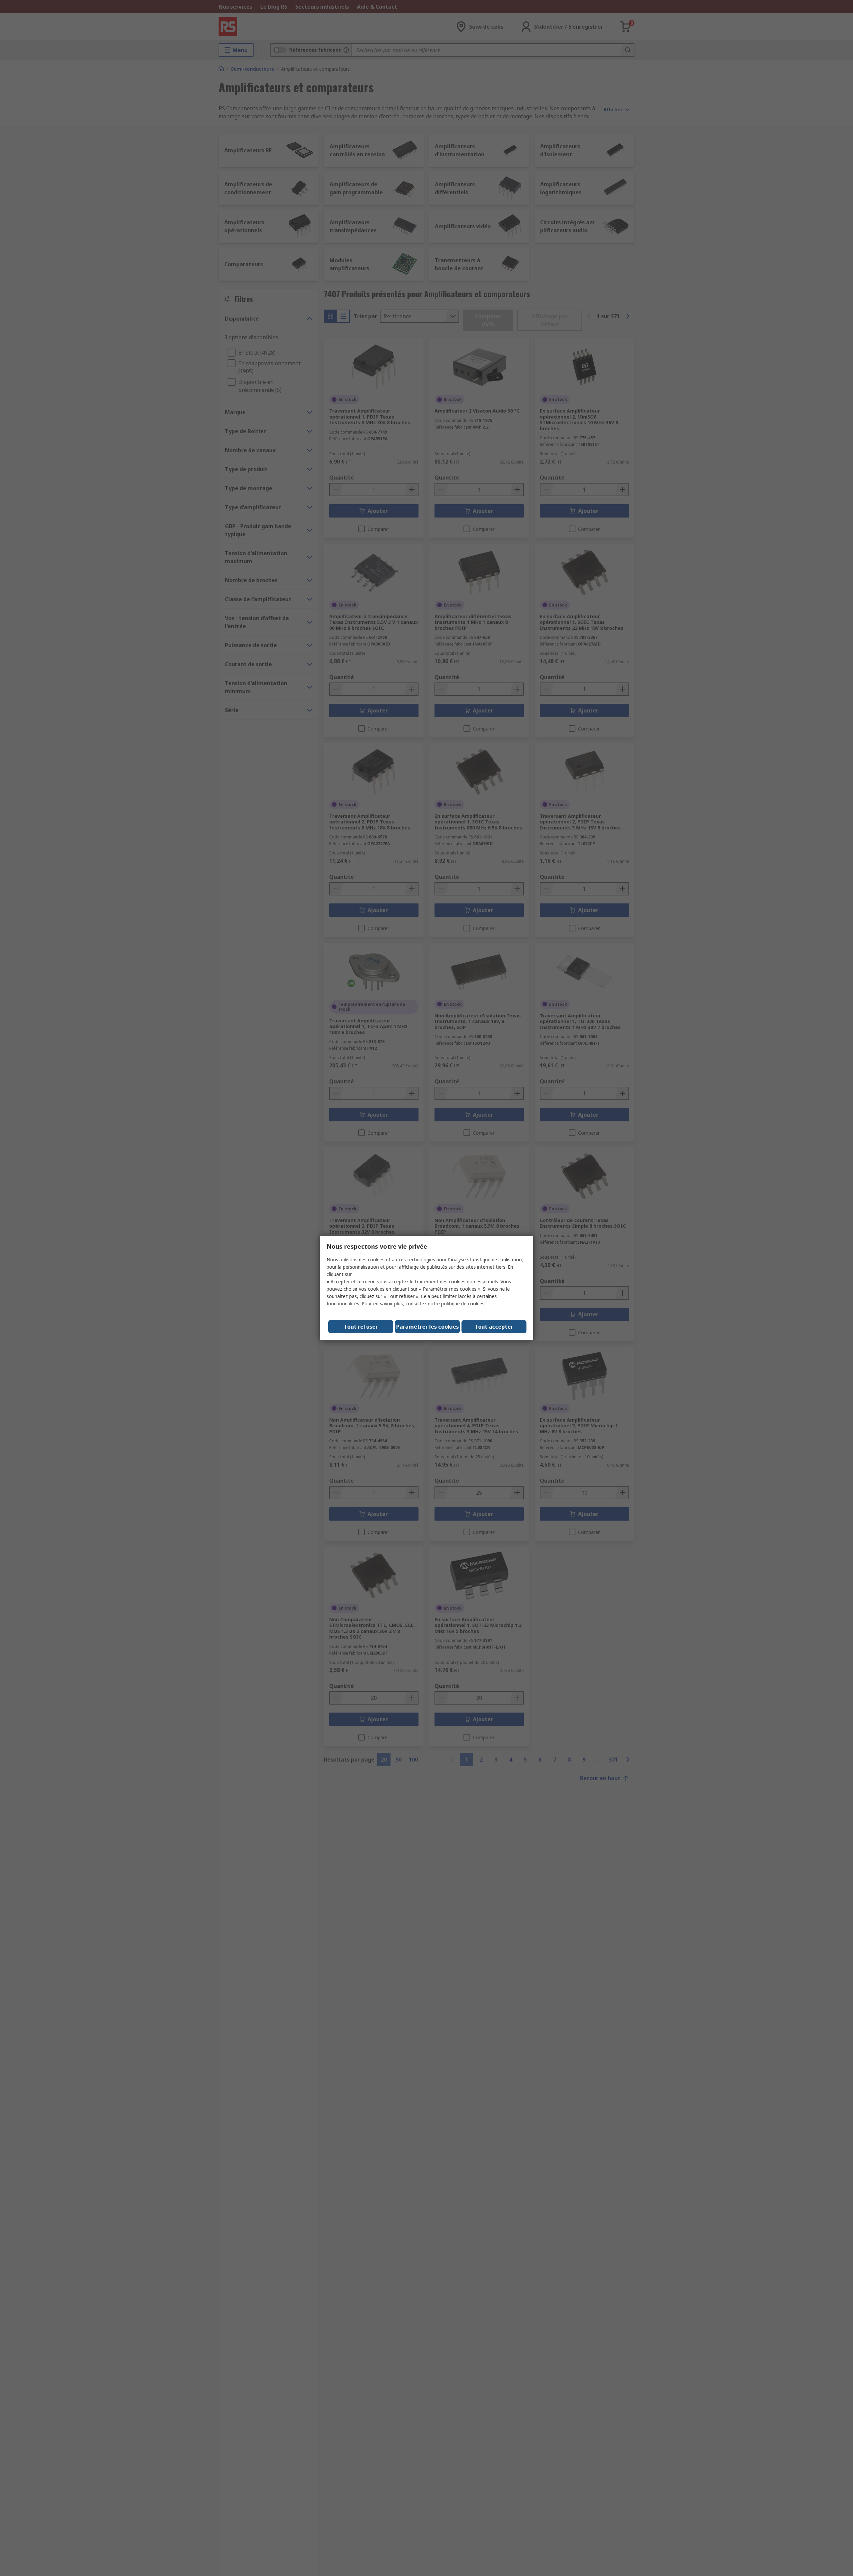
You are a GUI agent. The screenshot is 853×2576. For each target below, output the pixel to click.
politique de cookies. (463, 1303)
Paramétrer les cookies (427, 1327)
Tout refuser (361, 1327)
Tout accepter (494, 1327)
